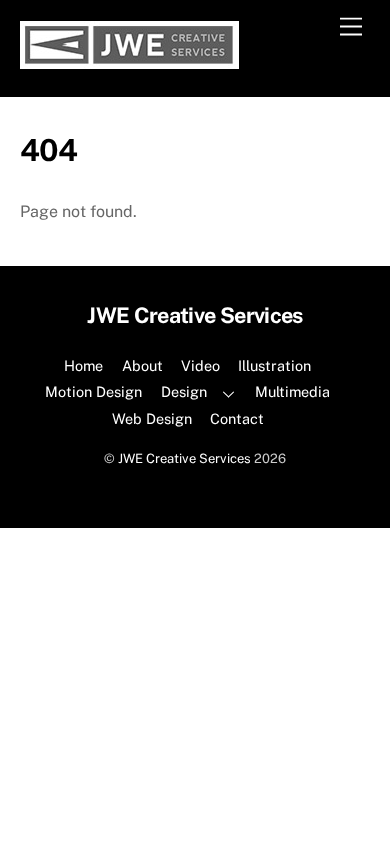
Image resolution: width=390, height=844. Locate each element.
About (142, 365)
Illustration (274, 365)
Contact (237, 418)
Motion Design (93, 391)
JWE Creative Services (184, 458)
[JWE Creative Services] (129, 60)
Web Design (152, 418)
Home (83, 365)
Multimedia (292, 391)
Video (200, 365)
